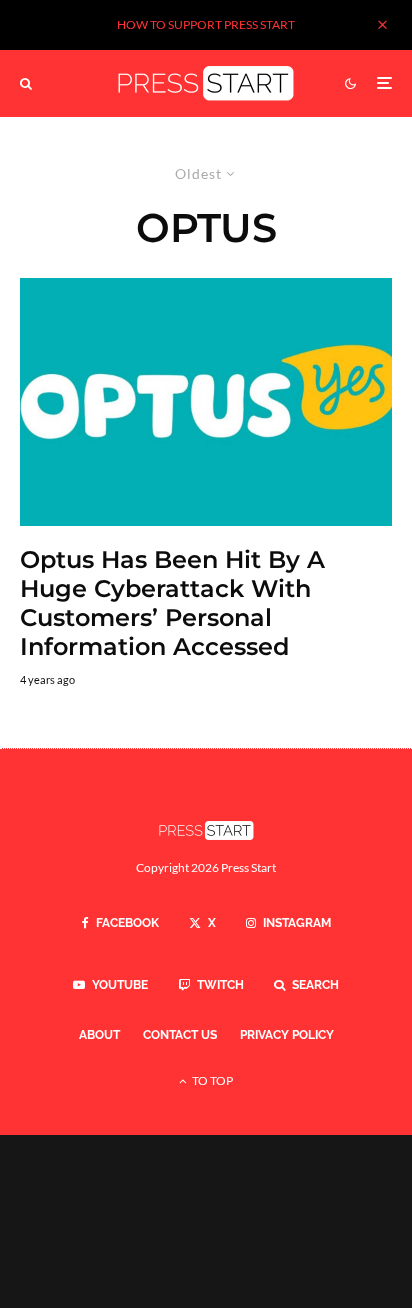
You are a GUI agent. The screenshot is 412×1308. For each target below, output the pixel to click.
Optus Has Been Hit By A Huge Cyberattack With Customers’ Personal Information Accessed (172, 603)
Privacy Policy (287, 1035)
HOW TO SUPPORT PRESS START (206, 24)
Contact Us (180, 1035)
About (99, 1035)
